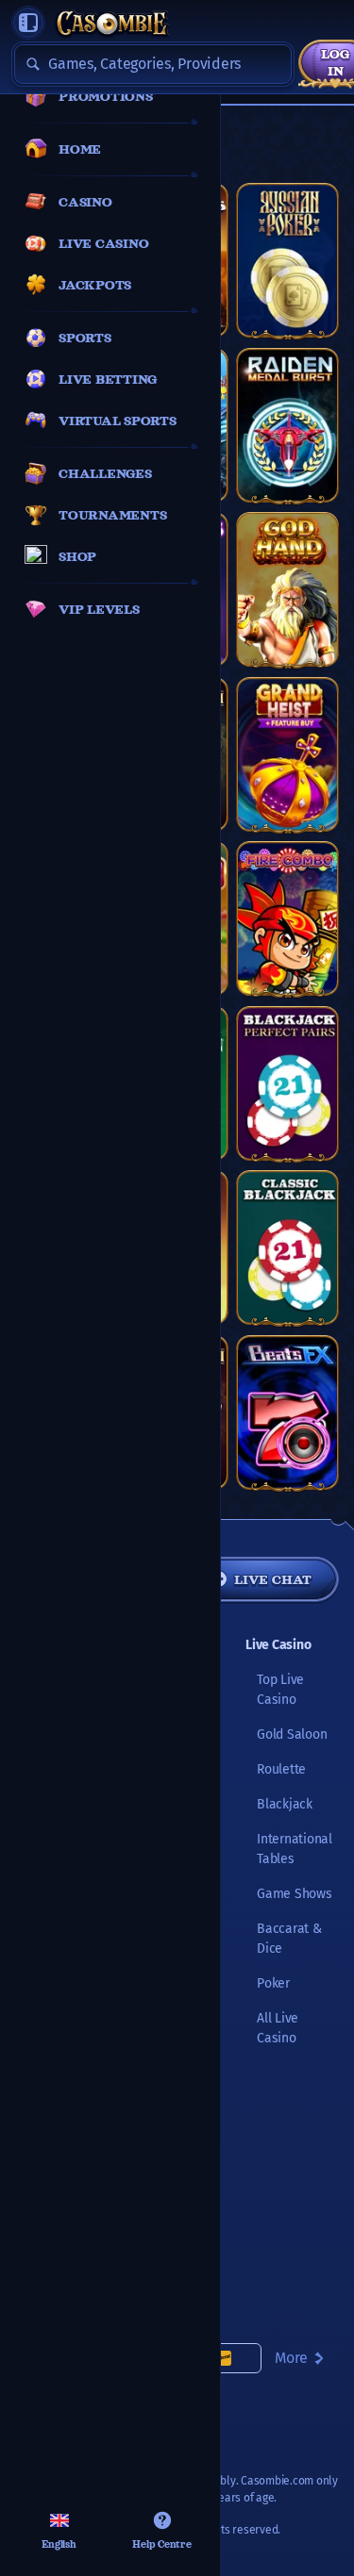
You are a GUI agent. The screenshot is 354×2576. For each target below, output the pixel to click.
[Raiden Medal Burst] (287, 425)
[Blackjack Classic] (287, 1247)
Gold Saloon (292, 1734)
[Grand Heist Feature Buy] (287, 754)
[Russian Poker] (287, 260)
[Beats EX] (287, 1412)
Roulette (281, 1769)
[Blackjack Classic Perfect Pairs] (287, 1083)
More (291, 2358)
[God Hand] (287, 589)
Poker (273, 1983)
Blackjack (285, 1804)
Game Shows (295, 1894)
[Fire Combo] (287, 918)
